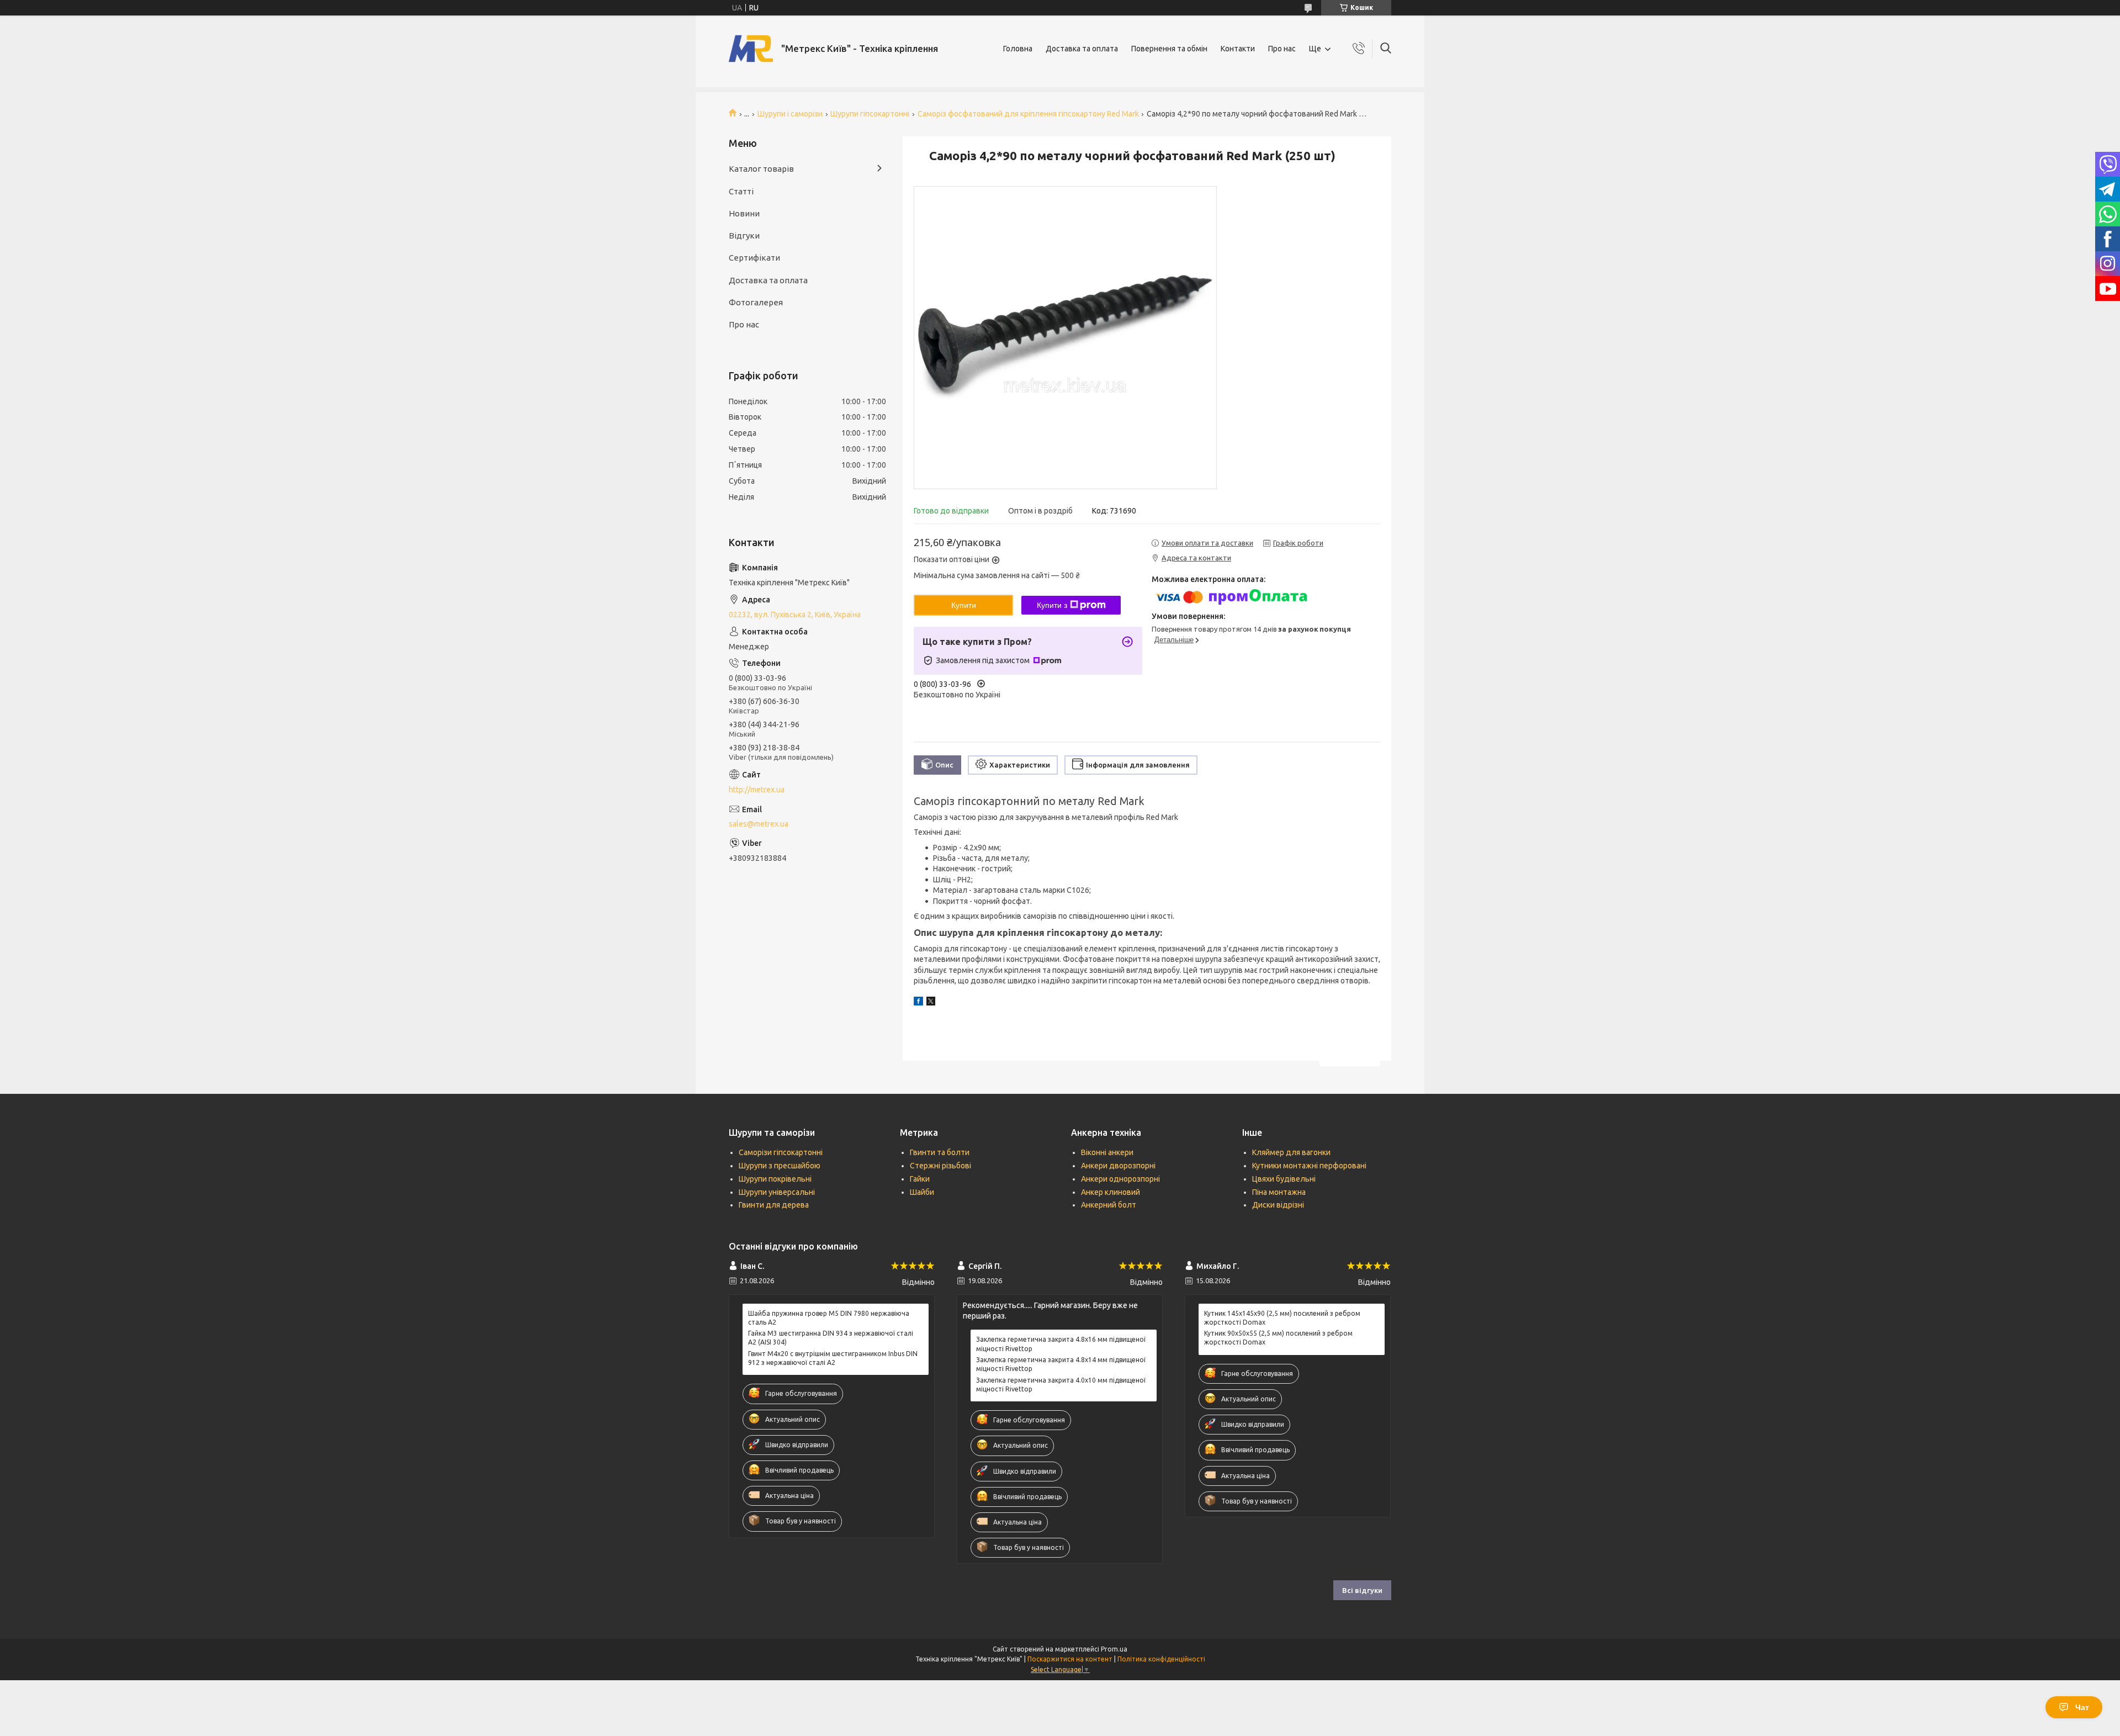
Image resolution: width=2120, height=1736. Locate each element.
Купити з (1052, 605)
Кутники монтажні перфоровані (1309, 1166)
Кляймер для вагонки (1291, 1152)
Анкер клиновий (1111, 1192)
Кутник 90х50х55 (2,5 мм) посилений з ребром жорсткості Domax (1278, 1338)
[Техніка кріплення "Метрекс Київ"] (751, 49)
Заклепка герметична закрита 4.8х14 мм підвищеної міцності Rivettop (1061, 1364)
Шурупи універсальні (777, 1192)
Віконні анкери (1107, 1152)
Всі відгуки (1362, 1590)
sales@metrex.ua (759, 824)
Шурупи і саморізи (790, 114)
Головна (1018, 49)
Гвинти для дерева (774, 1205)
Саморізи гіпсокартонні (781, 1152)
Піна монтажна (1279, 1192)
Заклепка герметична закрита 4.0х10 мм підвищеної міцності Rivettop (1061, 1385)
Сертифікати (754, 258)
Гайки (920, 1179)
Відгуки (744, 235)
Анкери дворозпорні (1118, 1166)
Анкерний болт (1109, 1205)
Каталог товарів (761, 169)
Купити (964, 605)
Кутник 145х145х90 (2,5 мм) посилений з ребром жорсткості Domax (1282, 1318)
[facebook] (918, 1003)
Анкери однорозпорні (1120, 1179)
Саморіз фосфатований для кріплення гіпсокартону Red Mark (1028, 114)
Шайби (922, 1192)
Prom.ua (1114, 1649)
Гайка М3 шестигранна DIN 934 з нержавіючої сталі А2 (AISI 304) (831, 1338)
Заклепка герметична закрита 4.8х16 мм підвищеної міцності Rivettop (1061, 1344)
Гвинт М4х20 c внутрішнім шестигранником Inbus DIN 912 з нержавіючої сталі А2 (833, 1358)
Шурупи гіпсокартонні (870, 114)
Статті (741, 191)
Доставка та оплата (1082, 49)
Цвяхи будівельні (1284, 1179)
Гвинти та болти (940, 1152)
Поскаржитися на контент (1070, 1659)
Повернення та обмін (1169, 49)
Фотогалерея (756, 302)
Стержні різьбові (940, 1166)
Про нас (1282, 49)
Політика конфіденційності (1161, 1659)
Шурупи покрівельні (775, 1179)
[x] (931, 1003)
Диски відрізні (1278, 1205)
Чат (2082, 1707)
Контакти (1238, 49)
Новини (744, 213)
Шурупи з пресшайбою (780, 1166)
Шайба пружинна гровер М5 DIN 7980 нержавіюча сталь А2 (829, 1318)
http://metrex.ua (757, 790)
